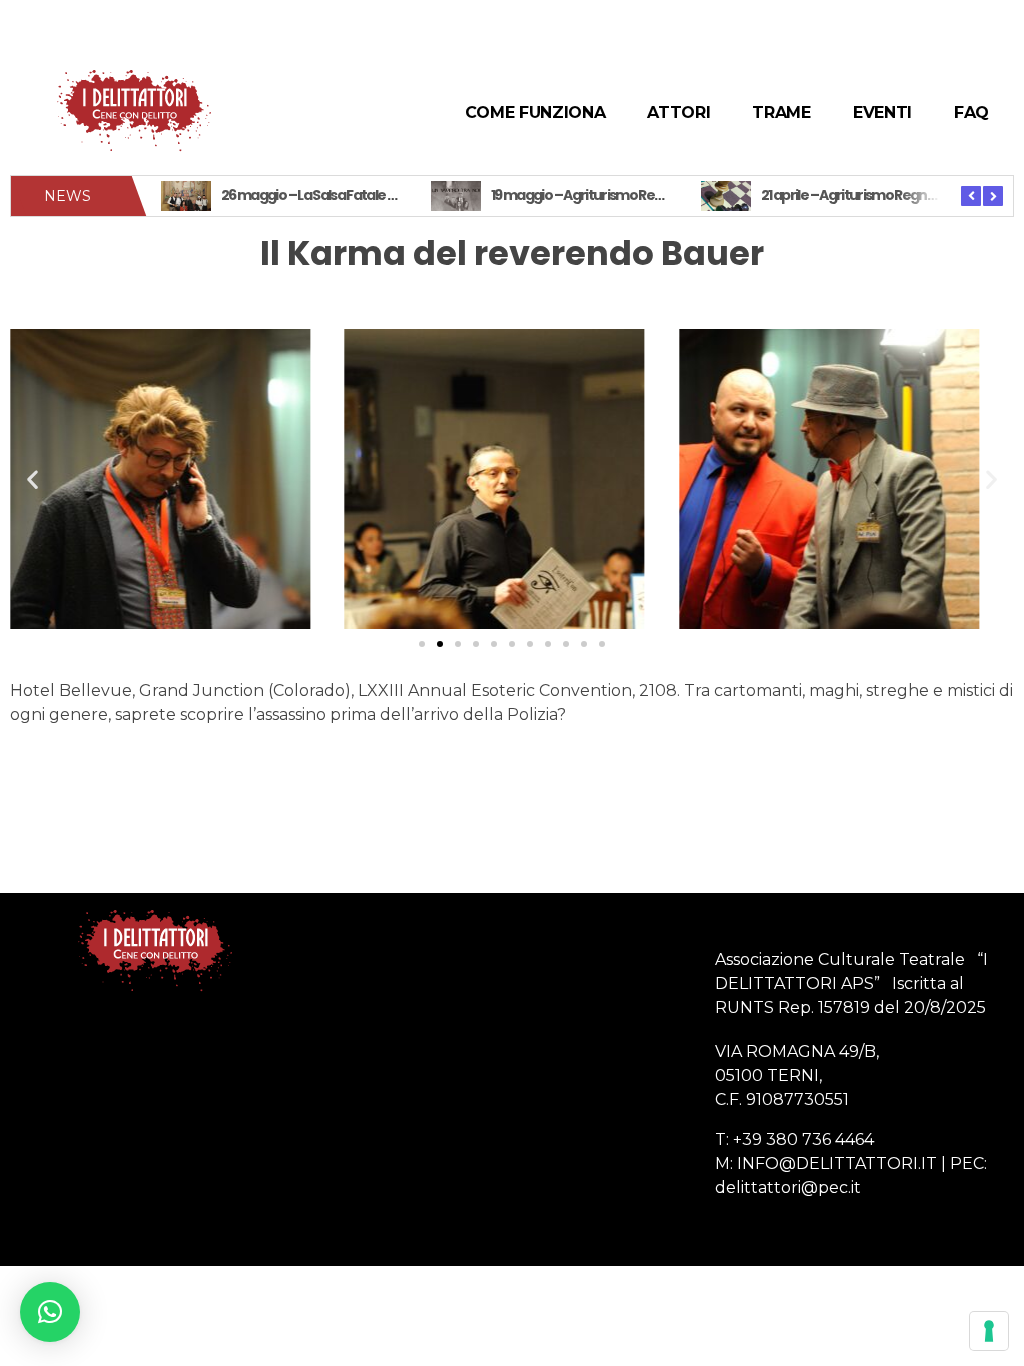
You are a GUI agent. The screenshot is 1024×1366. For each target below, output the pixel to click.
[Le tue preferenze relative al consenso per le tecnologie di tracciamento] (989, 1331)
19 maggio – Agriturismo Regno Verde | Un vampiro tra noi (664, 195)
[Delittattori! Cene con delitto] (134, 109)
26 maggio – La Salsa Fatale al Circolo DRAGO (355, 195)
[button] (422, 644)
